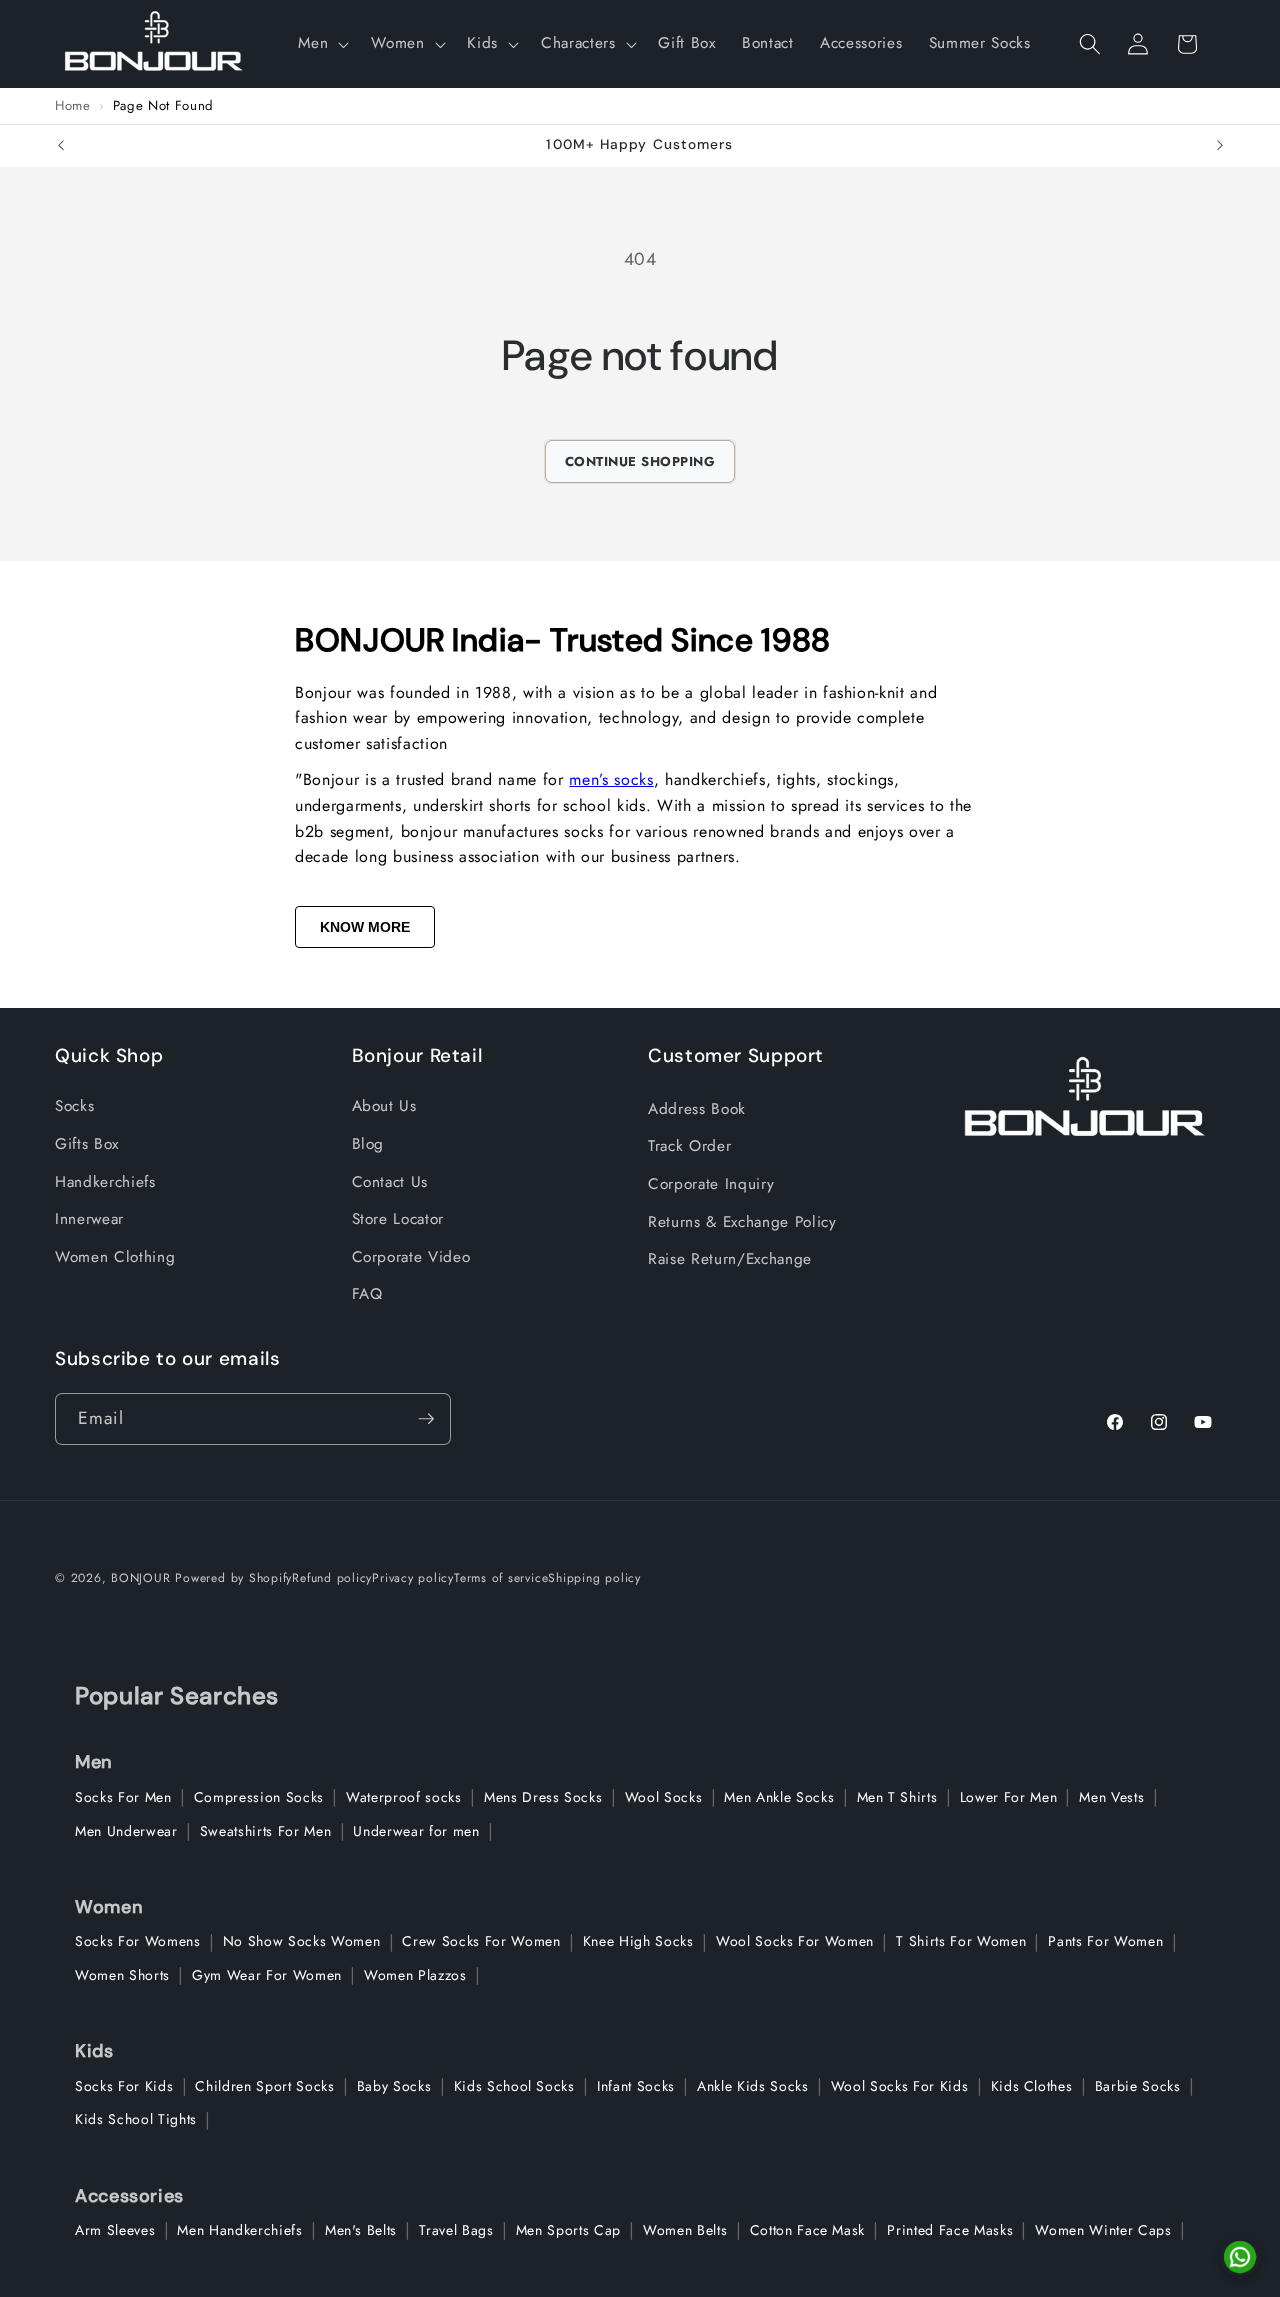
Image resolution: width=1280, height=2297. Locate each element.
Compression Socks (259, 1797)
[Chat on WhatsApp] (1240, 2257)
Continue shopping (640, 461)
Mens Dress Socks (543, 1797)
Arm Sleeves (115, 2230)
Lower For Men (1009, 1797)
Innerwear (89, 1219)
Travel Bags (456, 2230)
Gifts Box (87, 1144)
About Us (384, 1106)
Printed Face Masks (950, 2230)
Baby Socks (394, 2086)
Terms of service (501, 1578)
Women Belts (685, 2230)
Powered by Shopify (233, 1578)
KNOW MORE (365, 927)
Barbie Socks (1138, 2086)
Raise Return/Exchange (730, 1259)
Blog (368, 1144)
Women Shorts (122, 1975)
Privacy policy (413, 1578)
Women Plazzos (415, 1975)
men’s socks (611, 779)
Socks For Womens (138, 1941)
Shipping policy (594, 1578)
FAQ (367, 1294)
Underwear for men (416, 1831)
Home (73, 106)
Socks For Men (123, 1797)
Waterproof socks (404, 1797)
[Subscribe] (426, 1419)
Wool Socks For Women (795, 1941)
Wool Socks (664, 1797)
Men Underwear (126, 1831)
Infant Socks (636, 2086)
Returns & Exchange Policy (742, 1222)
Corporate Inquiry (711, 1184)
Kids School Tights (136, 2119)
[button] (321, 44)
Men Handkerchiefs (239, 2230)
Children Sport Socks (264, 2086)
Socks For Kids (124, 2086)
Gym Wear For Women (267, 1975)
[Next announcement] (1220, 146)
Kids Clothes (1032, 2086)
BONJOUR (140, 1578)
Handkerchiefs (105, 1182)
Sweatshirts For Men (266, 1831)
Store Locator (398, 1219)
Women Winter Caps (1103, 2230)
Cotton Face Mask (808, 2230)
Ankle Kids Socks (753, 2086)
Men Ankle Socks (779, 1797)
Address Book (697, 1109)
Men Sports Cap (568, 2230)
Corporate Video (411, 1257)
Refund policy (332, 1578)
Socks (74, 1106)
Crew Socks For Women (481, 1941)
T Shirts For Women (961, 1941)
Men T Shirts (897, 1797)
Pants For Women (1105, 1941)
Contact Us (390, 1182)
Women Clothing (115, 1257)
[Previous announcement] (61, 146)
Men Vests (1111, 1797)
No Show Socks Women (302, 1941)
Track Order (689, 1146)
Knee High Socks (638, 1941)
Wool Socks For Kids (900, 2086)
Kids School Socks (514, 2086)
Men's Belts (361, 2230)
